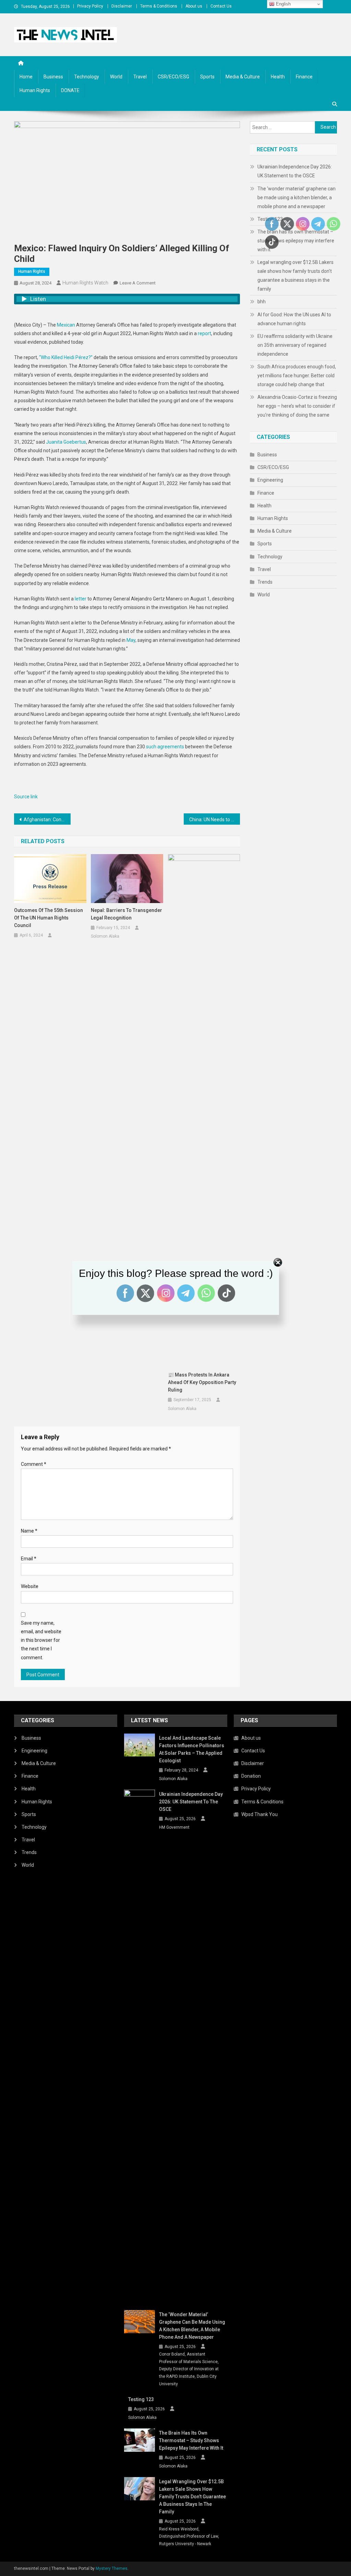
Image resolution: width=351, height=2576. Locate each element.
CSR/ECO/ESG (173, 77)
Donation (251, 1776)
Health (278, 77)
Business (53, 77)
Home (26, 77)
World (116, 77)
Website (30, 1586)
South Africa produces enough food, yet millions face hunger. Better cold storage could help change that (297, 376)
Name (29, 1531)
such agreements (165, 747)
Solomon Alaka (105, 936)
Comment (34, 1464)
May (131, 640)
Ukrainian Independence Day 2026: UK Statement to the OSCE (295, 171)
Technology (87, 77)
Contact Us (221, 6)
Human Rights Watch (85, 283)
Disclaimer (122, 6)
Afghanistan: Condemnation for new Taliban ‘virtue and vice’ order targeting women (47, 820)
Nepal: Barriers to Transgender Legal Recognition (126, 914)
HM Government (174, 1827)
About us (194, 6)
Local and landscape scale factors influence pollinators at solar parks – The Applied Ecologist (192, 1749)
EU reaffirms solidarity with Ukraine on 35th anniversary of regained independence (295, 345)
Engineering (270, 480)
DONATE (70, 90)
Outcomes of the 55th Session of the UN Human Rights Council (49, 918)
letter (81, 599)
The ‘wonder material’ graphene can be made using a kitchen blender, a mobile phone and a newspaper (296, 198)
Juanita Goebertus (66, 442)
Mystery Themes (112, 2568)
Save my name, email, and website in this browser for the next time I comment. (41, 1640)
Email (29, 1559)
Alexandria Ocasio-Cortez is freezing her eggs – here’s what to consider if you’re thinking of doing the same (297, 406)
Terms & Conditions (159, 6)
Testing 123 (141, 2399)
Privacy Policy (90, 6)
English (283, 4)
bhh (262, 302)
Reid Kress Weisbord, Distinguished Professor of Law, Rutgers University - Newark (189, 2536)
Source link (26, 797)
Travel (140, 77)
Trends (265, 582)
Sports (207, 77)
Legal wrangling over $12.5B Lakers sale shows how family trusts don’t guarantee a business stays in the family (295, 276)
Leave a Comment (138, 283)
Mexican (66, 325)
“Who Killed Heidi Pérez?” (66, 357)
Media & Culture (243, 77)
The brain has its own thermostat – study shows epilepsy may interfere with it (191, 2440)
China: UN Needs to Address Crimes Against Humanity (215, 820)
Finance (304, 77)
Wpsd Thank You (259, 1814)
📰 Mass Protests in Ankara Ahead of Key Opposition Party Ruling (202, 1382)
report (204, 333)
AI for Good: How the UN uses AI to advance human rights (294, 319)
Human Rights (35, 90)
